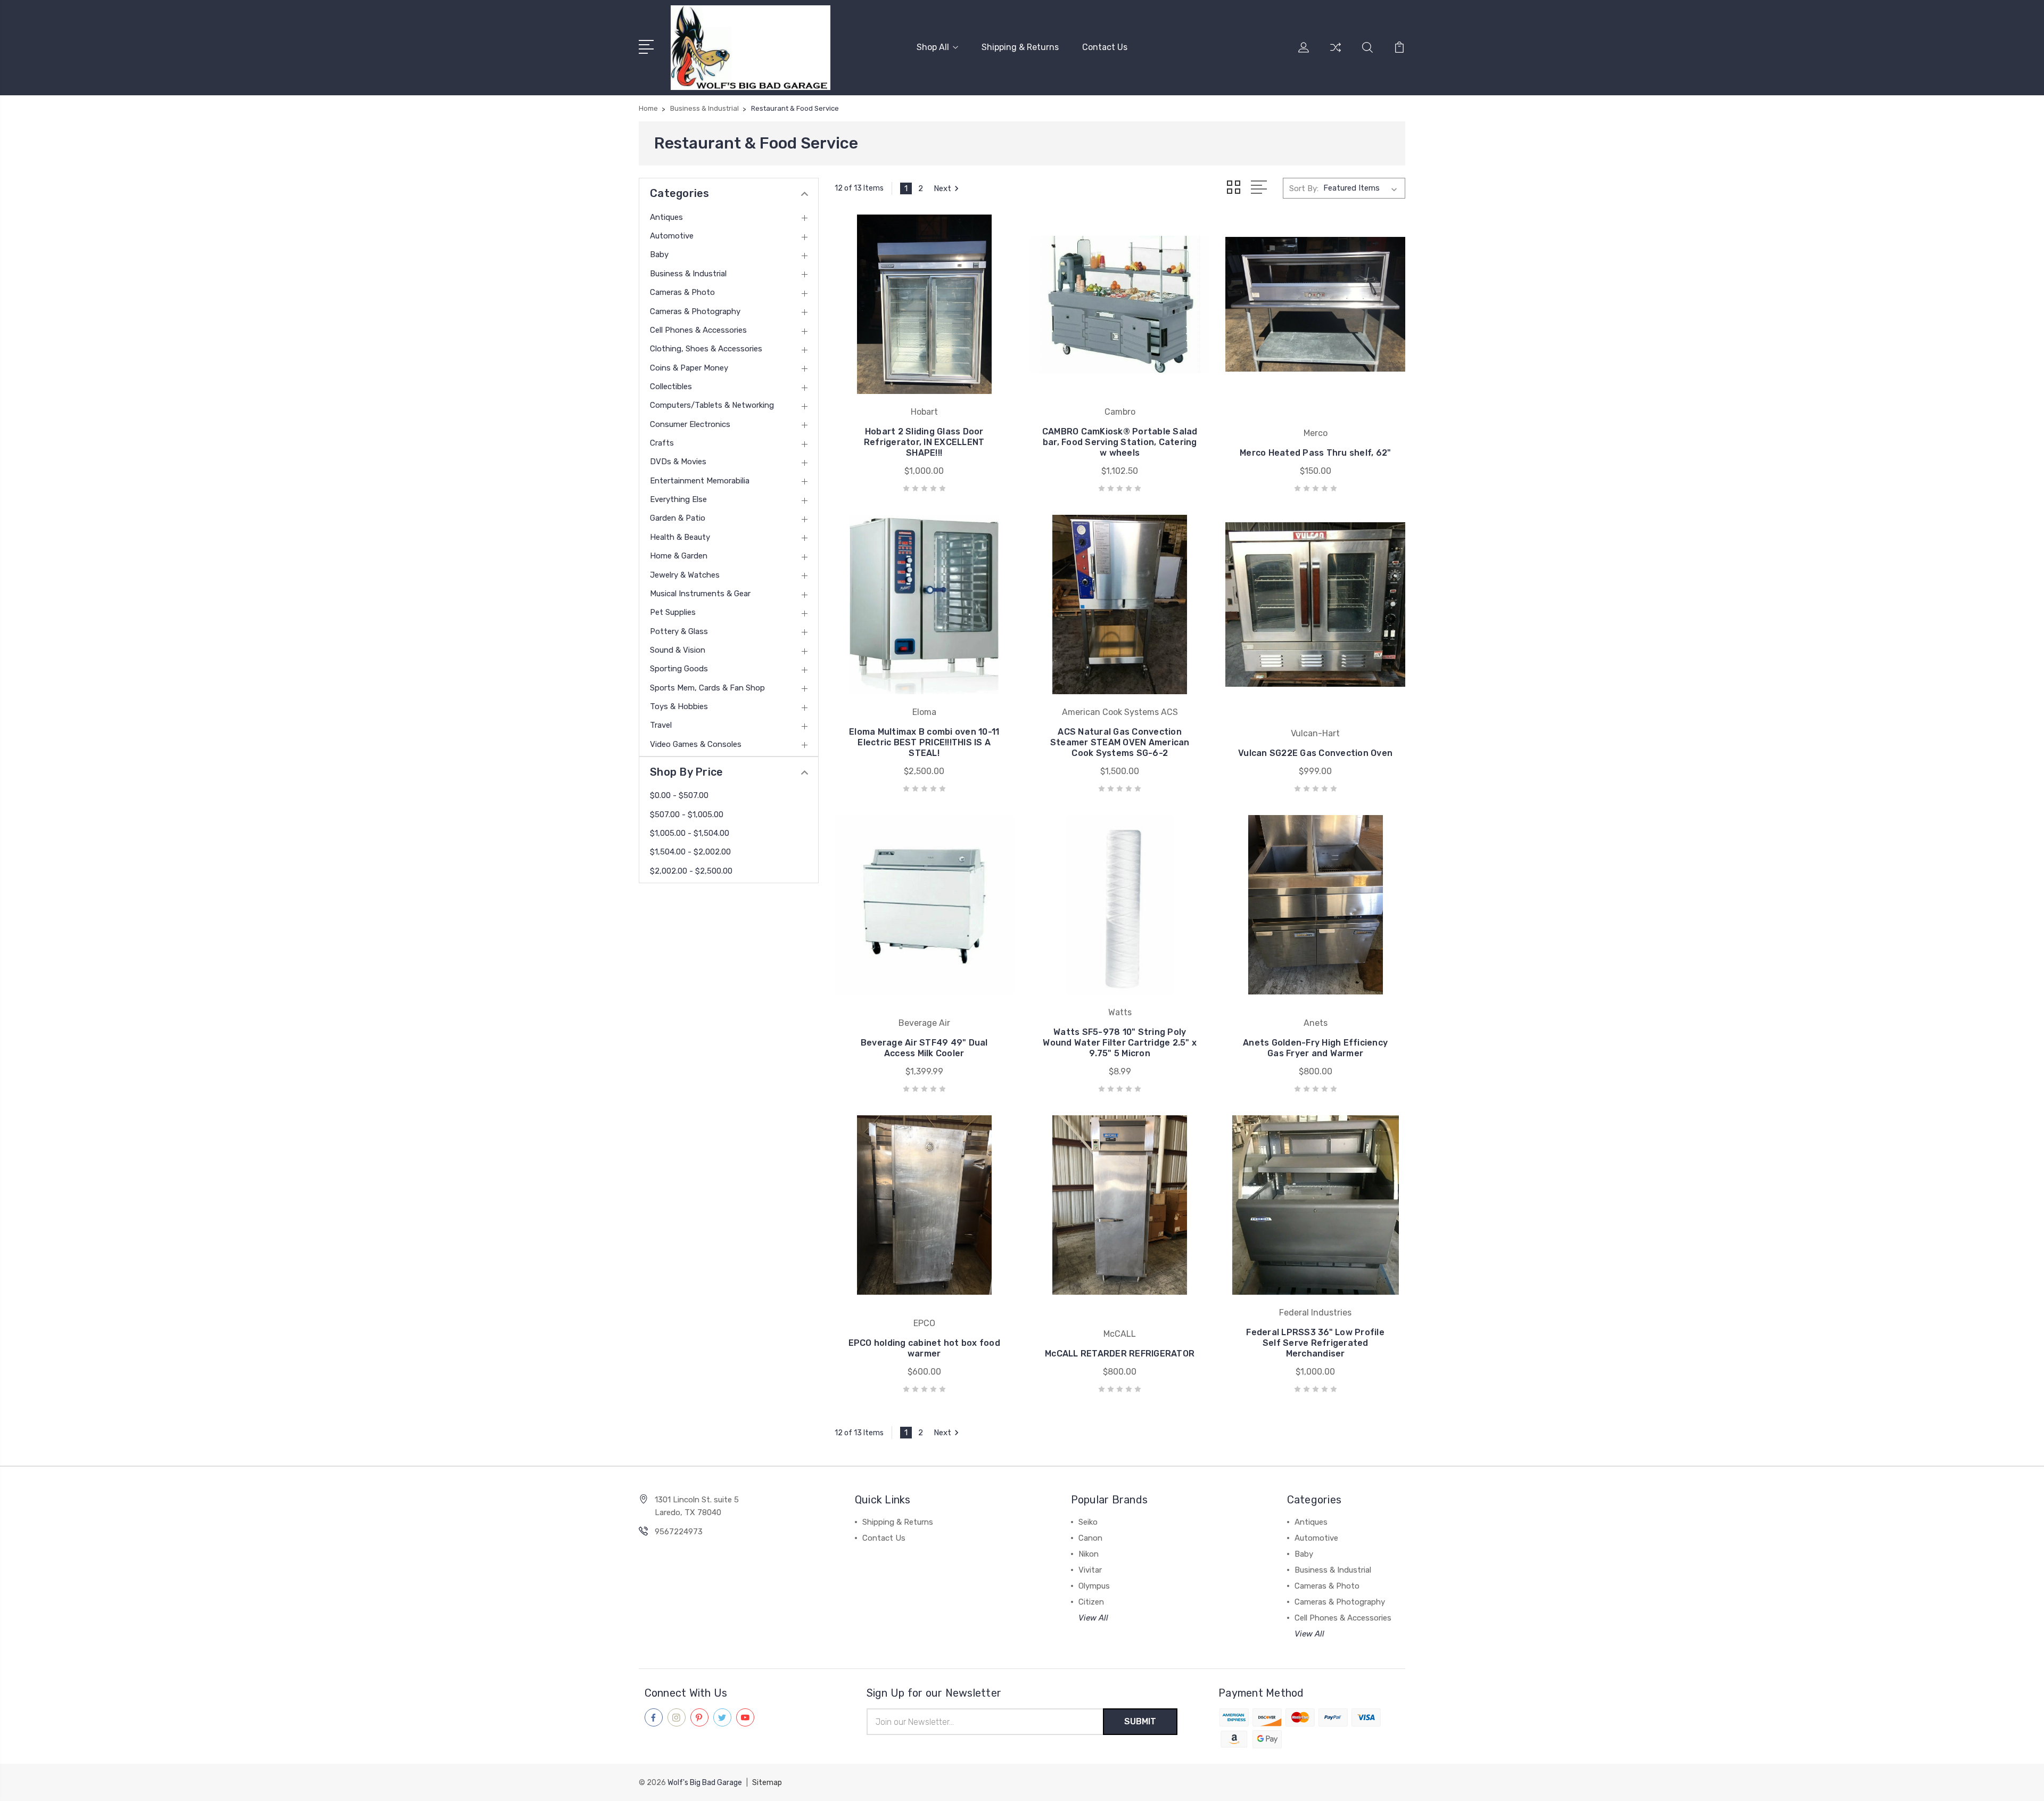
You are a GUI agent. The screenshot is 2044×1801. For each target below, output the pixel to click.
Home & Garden (679, 556)
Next (942, 188)
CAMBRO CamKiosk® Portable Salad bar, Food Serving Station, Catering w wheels (1120, 442)
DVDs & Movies (678, 462)
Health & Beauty (680, 537)
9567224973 (679, 1532)
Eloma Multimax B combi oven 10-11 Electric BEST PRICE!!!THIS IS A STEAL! (924, 742)
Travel (661, 725)
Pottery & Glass (679, 631)
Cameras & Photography (695, 311)
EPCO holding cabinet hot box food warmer (924, 1348)
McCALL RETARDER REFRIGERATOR (1120, 1354)
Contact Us (1105, 47)
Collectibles (671, 386)
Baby (659, 254)
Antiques (666, 217)
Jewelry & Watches (685, 575)
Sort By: (1304, 188)
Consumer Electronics (690, 424)
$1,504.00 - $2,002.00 (690, 852)
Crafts (662, 443)
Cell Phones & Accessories (698, 330)
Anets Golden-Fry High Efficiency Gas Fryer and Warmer (1315, 1048)
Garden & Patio (678, 518)
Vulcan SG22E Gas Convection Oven (1315, 753)
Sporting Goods (679, 669)
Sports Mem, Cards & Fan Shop (707, 688)
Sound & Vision (678, 650)
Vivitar (1090, 1570)
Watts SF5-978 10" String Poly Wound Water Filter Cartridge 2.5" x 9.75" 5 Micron (1120, 1043)
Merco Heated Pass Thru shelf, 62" (1315, 453)
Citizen (1091, 1602)
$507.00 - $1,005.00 (687, 815)
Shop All (933, 47)
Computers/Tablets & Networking (712, 405)
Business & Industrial (688, 274)
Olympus (1094, 1586)
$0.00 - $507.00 (679, 795)
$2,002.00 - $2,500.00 (691, 871)
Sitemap (767, 1783)
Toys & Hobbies (679, 706)
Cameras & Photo (682, 292)
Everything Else (678, 499)
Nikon (1089, 1554)
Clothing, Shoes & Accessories (706, 349)
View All (1093, 1618)
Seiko (1088, 1522)
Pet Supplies (673, 612)
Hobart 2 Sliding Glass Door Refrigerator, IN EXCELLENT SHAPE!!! (924, 442)
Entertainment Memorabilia (700, 481)
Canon (1090, 1538)
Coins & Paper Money (689, 368)
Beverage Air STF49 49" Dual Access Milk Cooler (924, 1048)
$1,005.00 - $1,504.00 (690, 833)
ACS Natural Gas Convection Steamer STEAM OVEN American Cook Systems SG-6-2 (1120, 742)
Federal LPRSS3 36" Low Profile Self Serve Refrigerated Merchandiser (1315, 1343)
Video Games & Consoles (696, 744)
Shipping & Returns (1020, 47)
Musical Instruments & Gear (700, 594)
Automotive (672, 236)
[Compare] (1336, 54)
